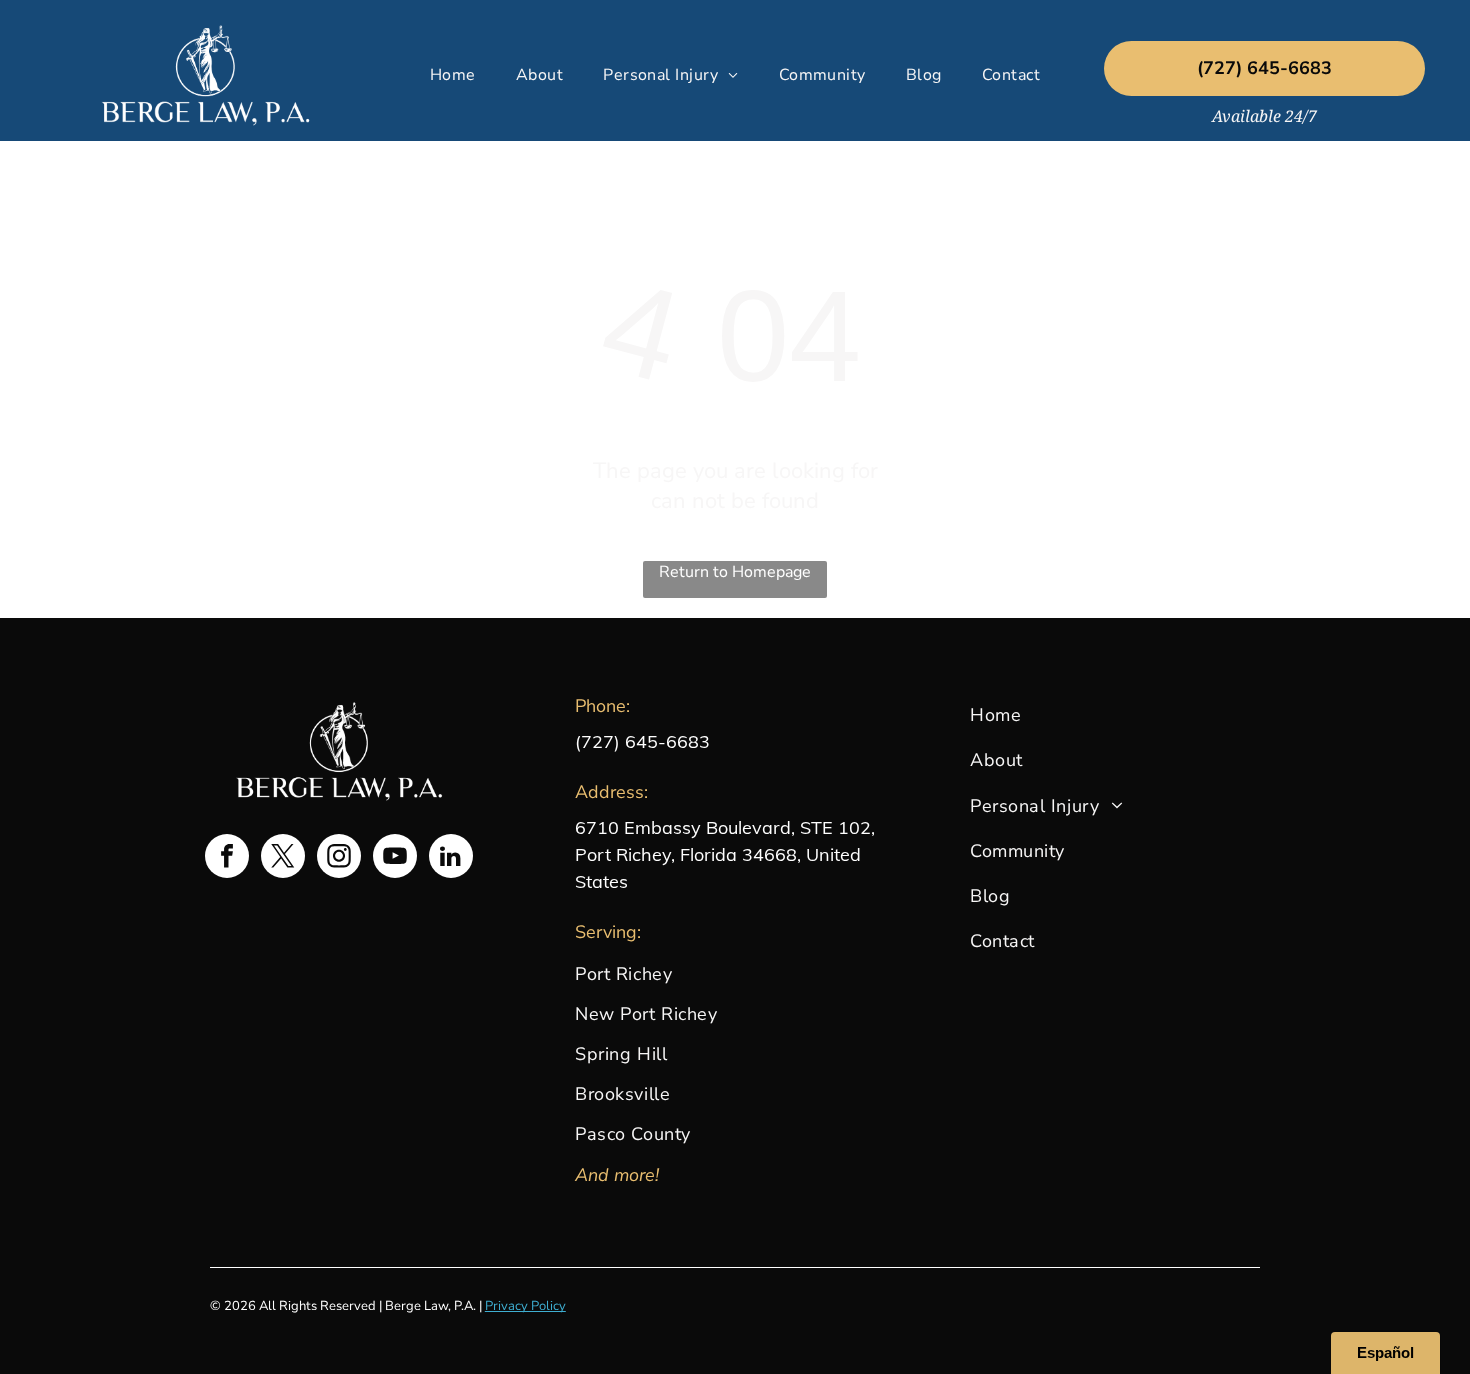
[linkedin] (451, 858)
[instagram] (339, 858)
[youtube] (395, 858)
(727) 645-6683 (642, 741)
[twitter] (283, 858)
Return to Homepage (735, 572)
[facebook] (227, 858)
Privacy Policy (525, 1306)
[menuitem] (453, 75)
